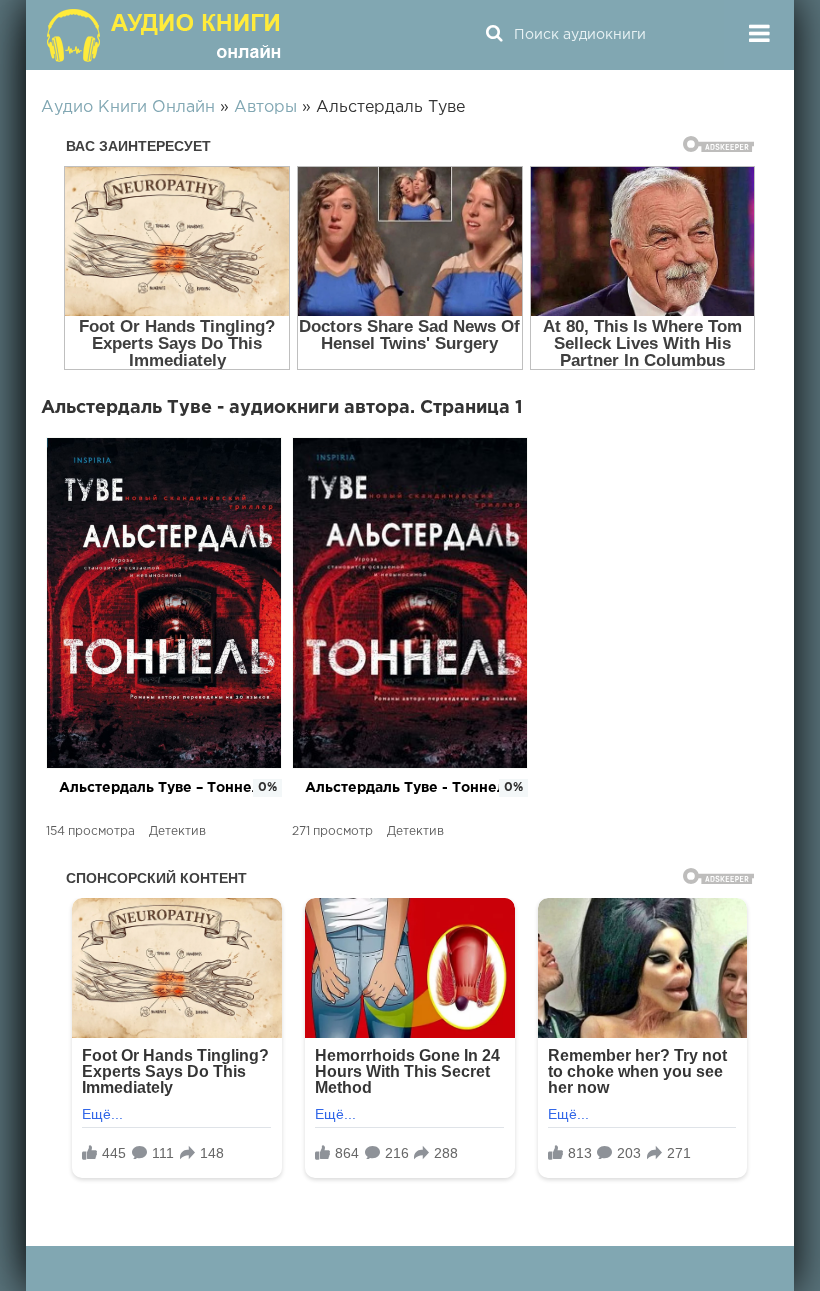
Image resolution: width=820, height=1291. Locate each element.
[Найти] (494, 35)
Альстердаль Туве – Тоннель (164, 788)
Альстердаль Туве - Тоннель (409, 788)
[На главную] (166, 35)
